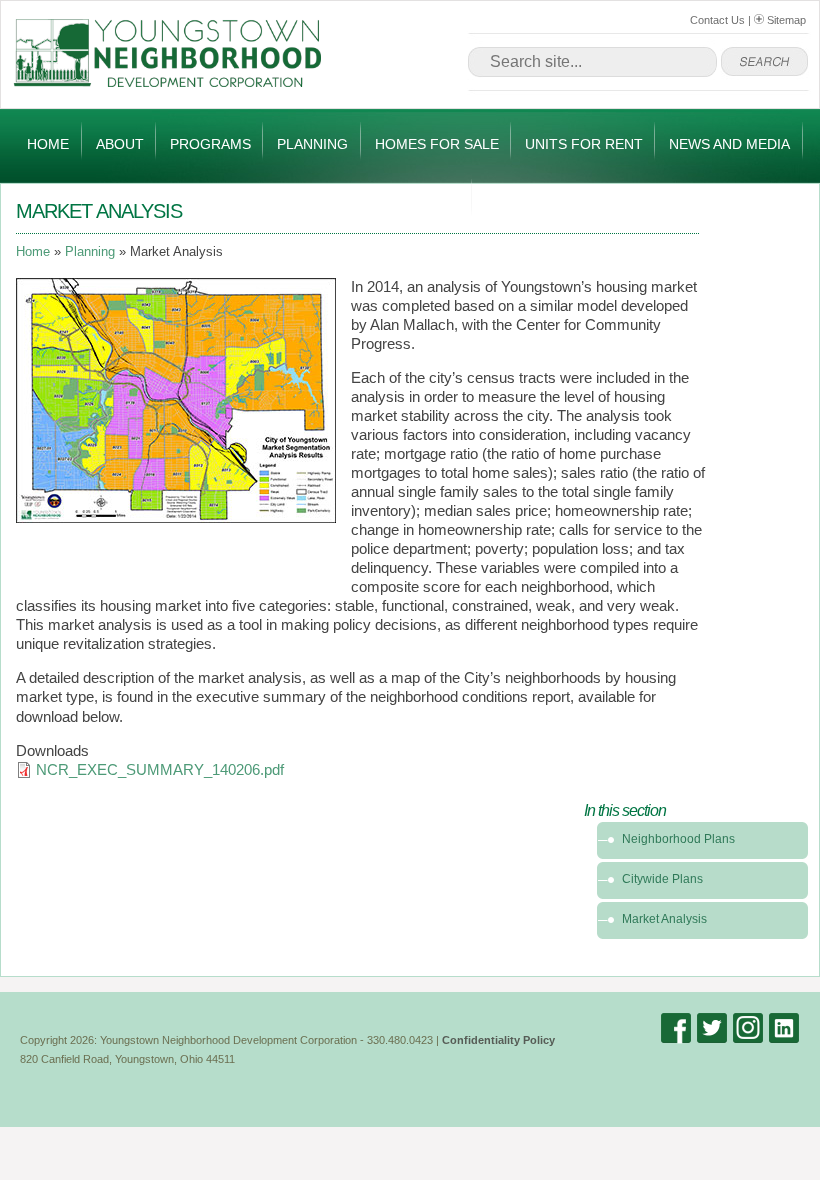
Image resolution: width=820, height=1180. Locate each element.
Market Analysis (664, 919)
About (120, 144)
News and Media (729, 144)
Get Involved (409, 201)
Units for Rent (584, 144)
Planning (312, 144)
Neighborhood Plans (678, 839)
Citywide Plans (662, 879)
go (764, 62)
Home (48, 144)
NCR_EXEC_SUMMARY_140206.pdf (160, 770)
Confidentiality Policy (498, 1040)
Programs (210, 144)
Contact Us (717, 20)
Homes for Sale (437, 144)
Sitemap (785, 20)
